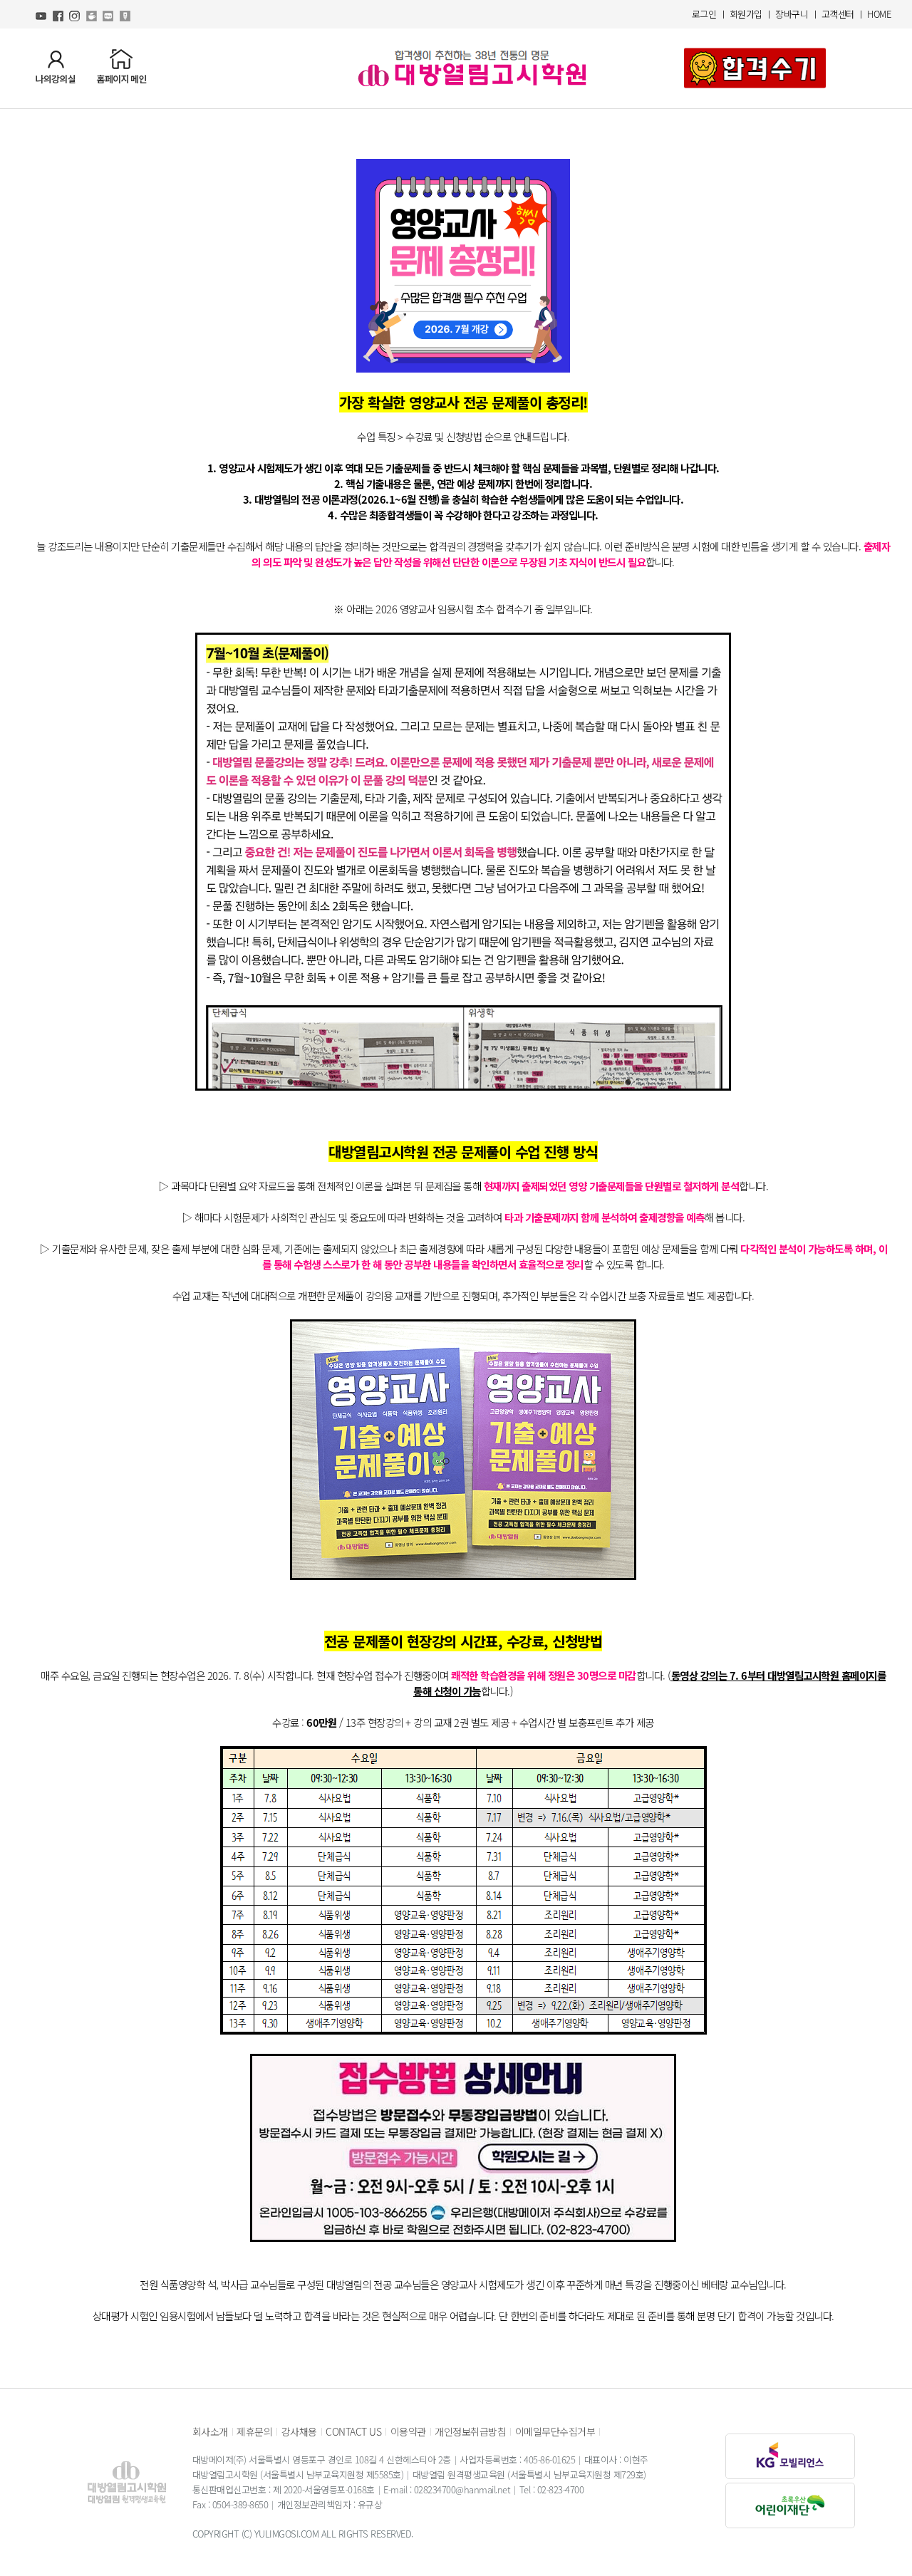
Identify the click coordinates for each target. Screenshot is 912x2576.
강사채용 (299, 2431)
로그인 (704, 14)
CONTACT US (353, 2431)
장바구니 (792, 14)
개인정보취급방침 (470, 2431)
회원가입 (746, 14)
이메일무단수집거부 (555, 2431)
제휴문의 (254, 2431)
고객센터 (838, 14)
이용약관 (408, 2431)
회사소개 (210, 2431)
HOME (879, 14)
